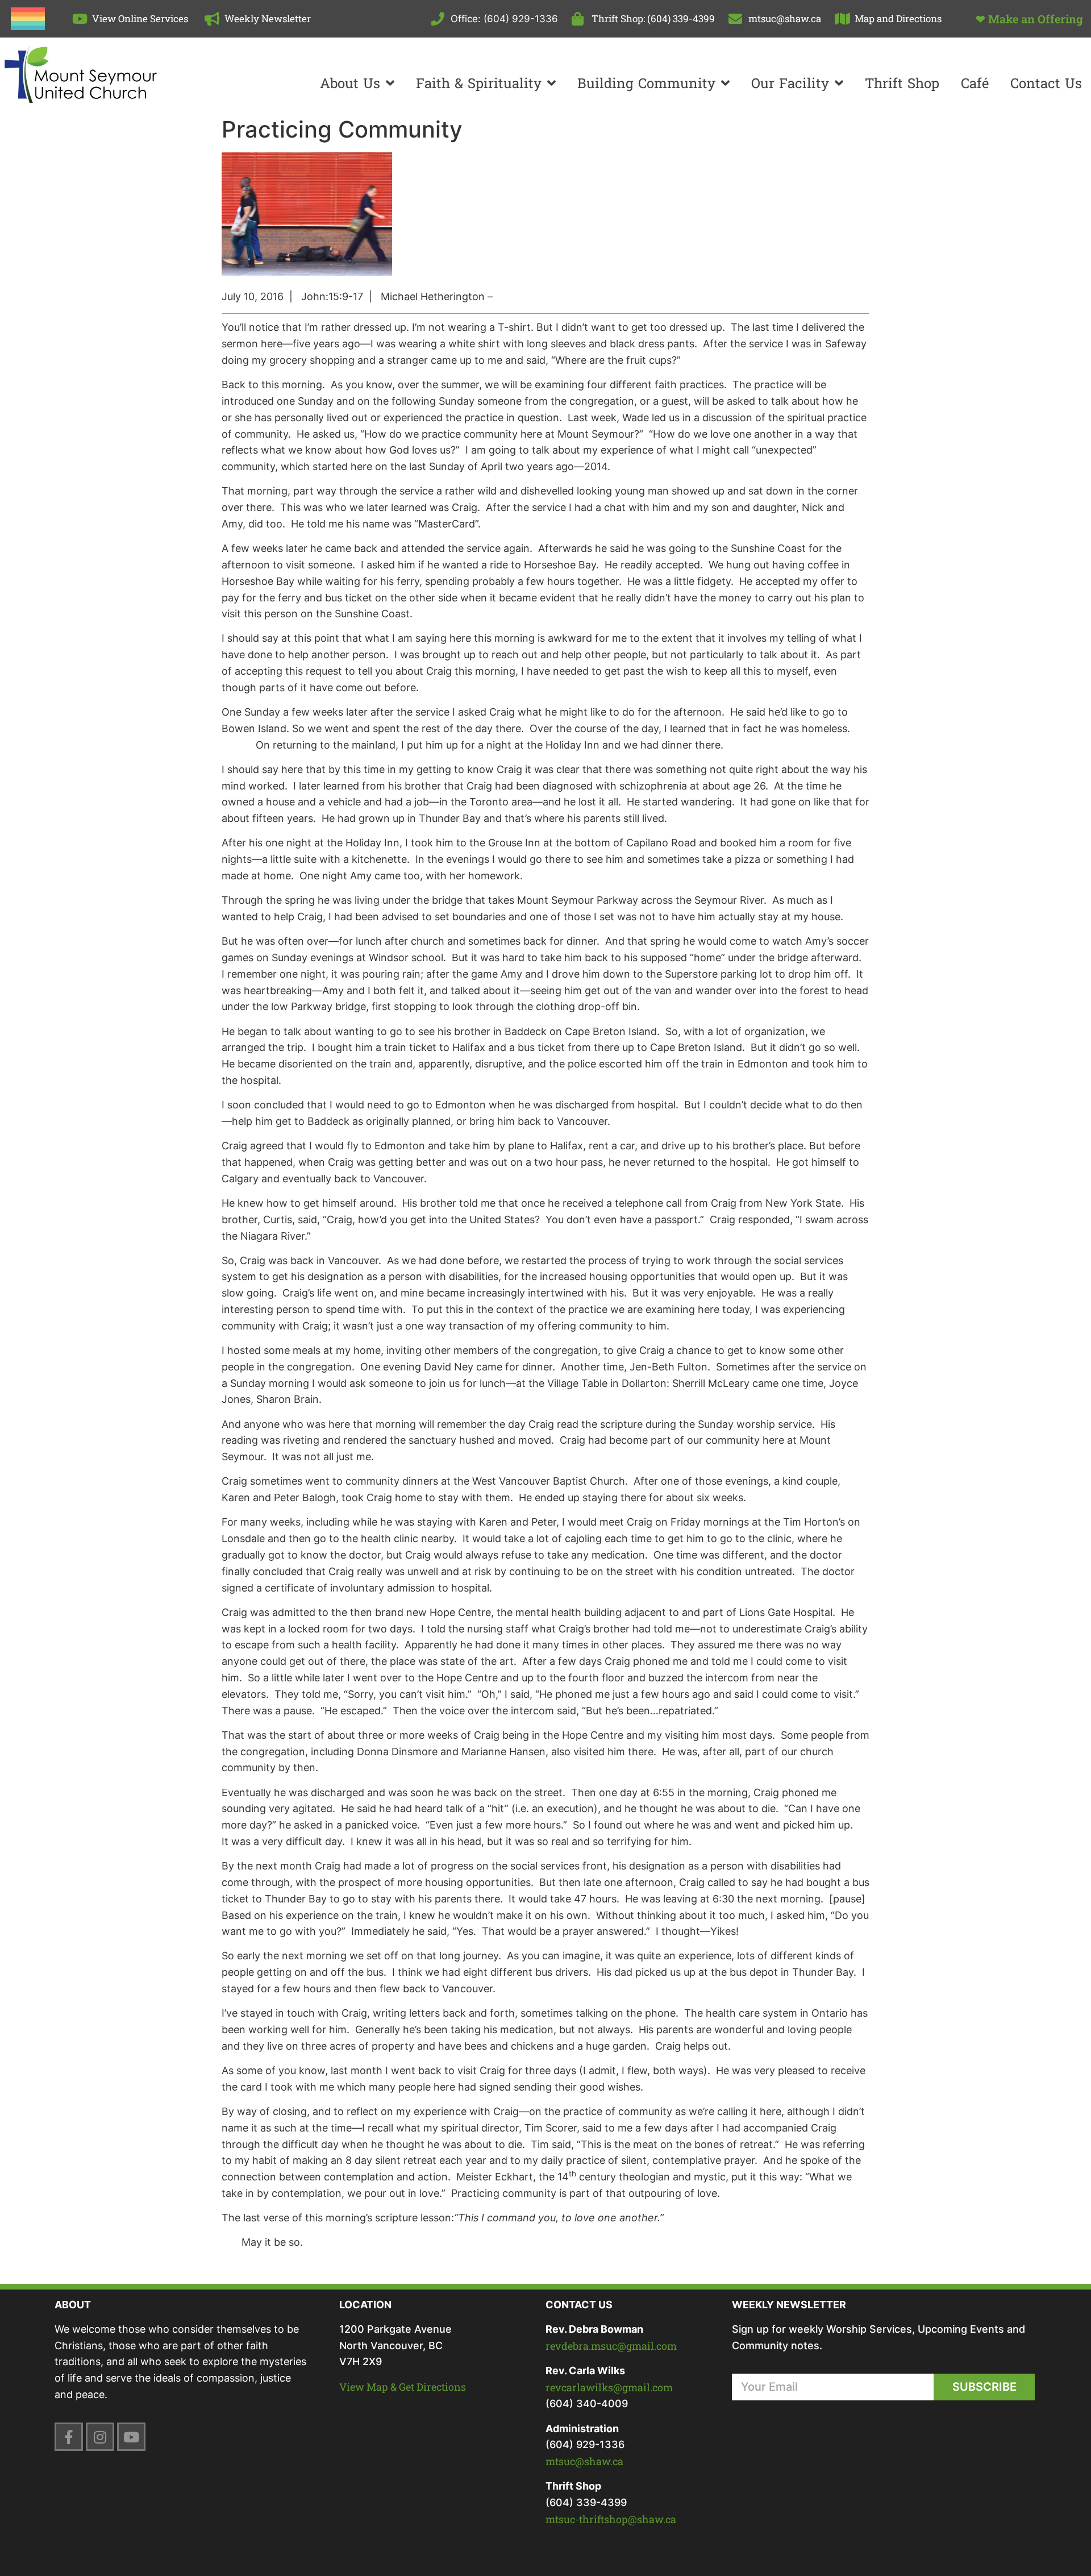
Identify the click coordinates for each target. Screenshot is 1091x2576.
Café (975, 83)
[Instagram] (100, 2437)
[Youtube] (131, 2437)
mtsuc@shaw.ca (584, 2461)
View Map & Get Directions (403, 2387)
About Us (350, 83)
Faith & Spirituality (479, 83)
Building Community (646, 83)
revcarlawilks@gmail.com (609, 2387)
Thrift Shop (902, 83)
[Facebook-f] (69, 2437)
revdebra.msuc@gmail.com (611, 2346)
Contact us (1046, 83)
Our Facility (790, 83)
